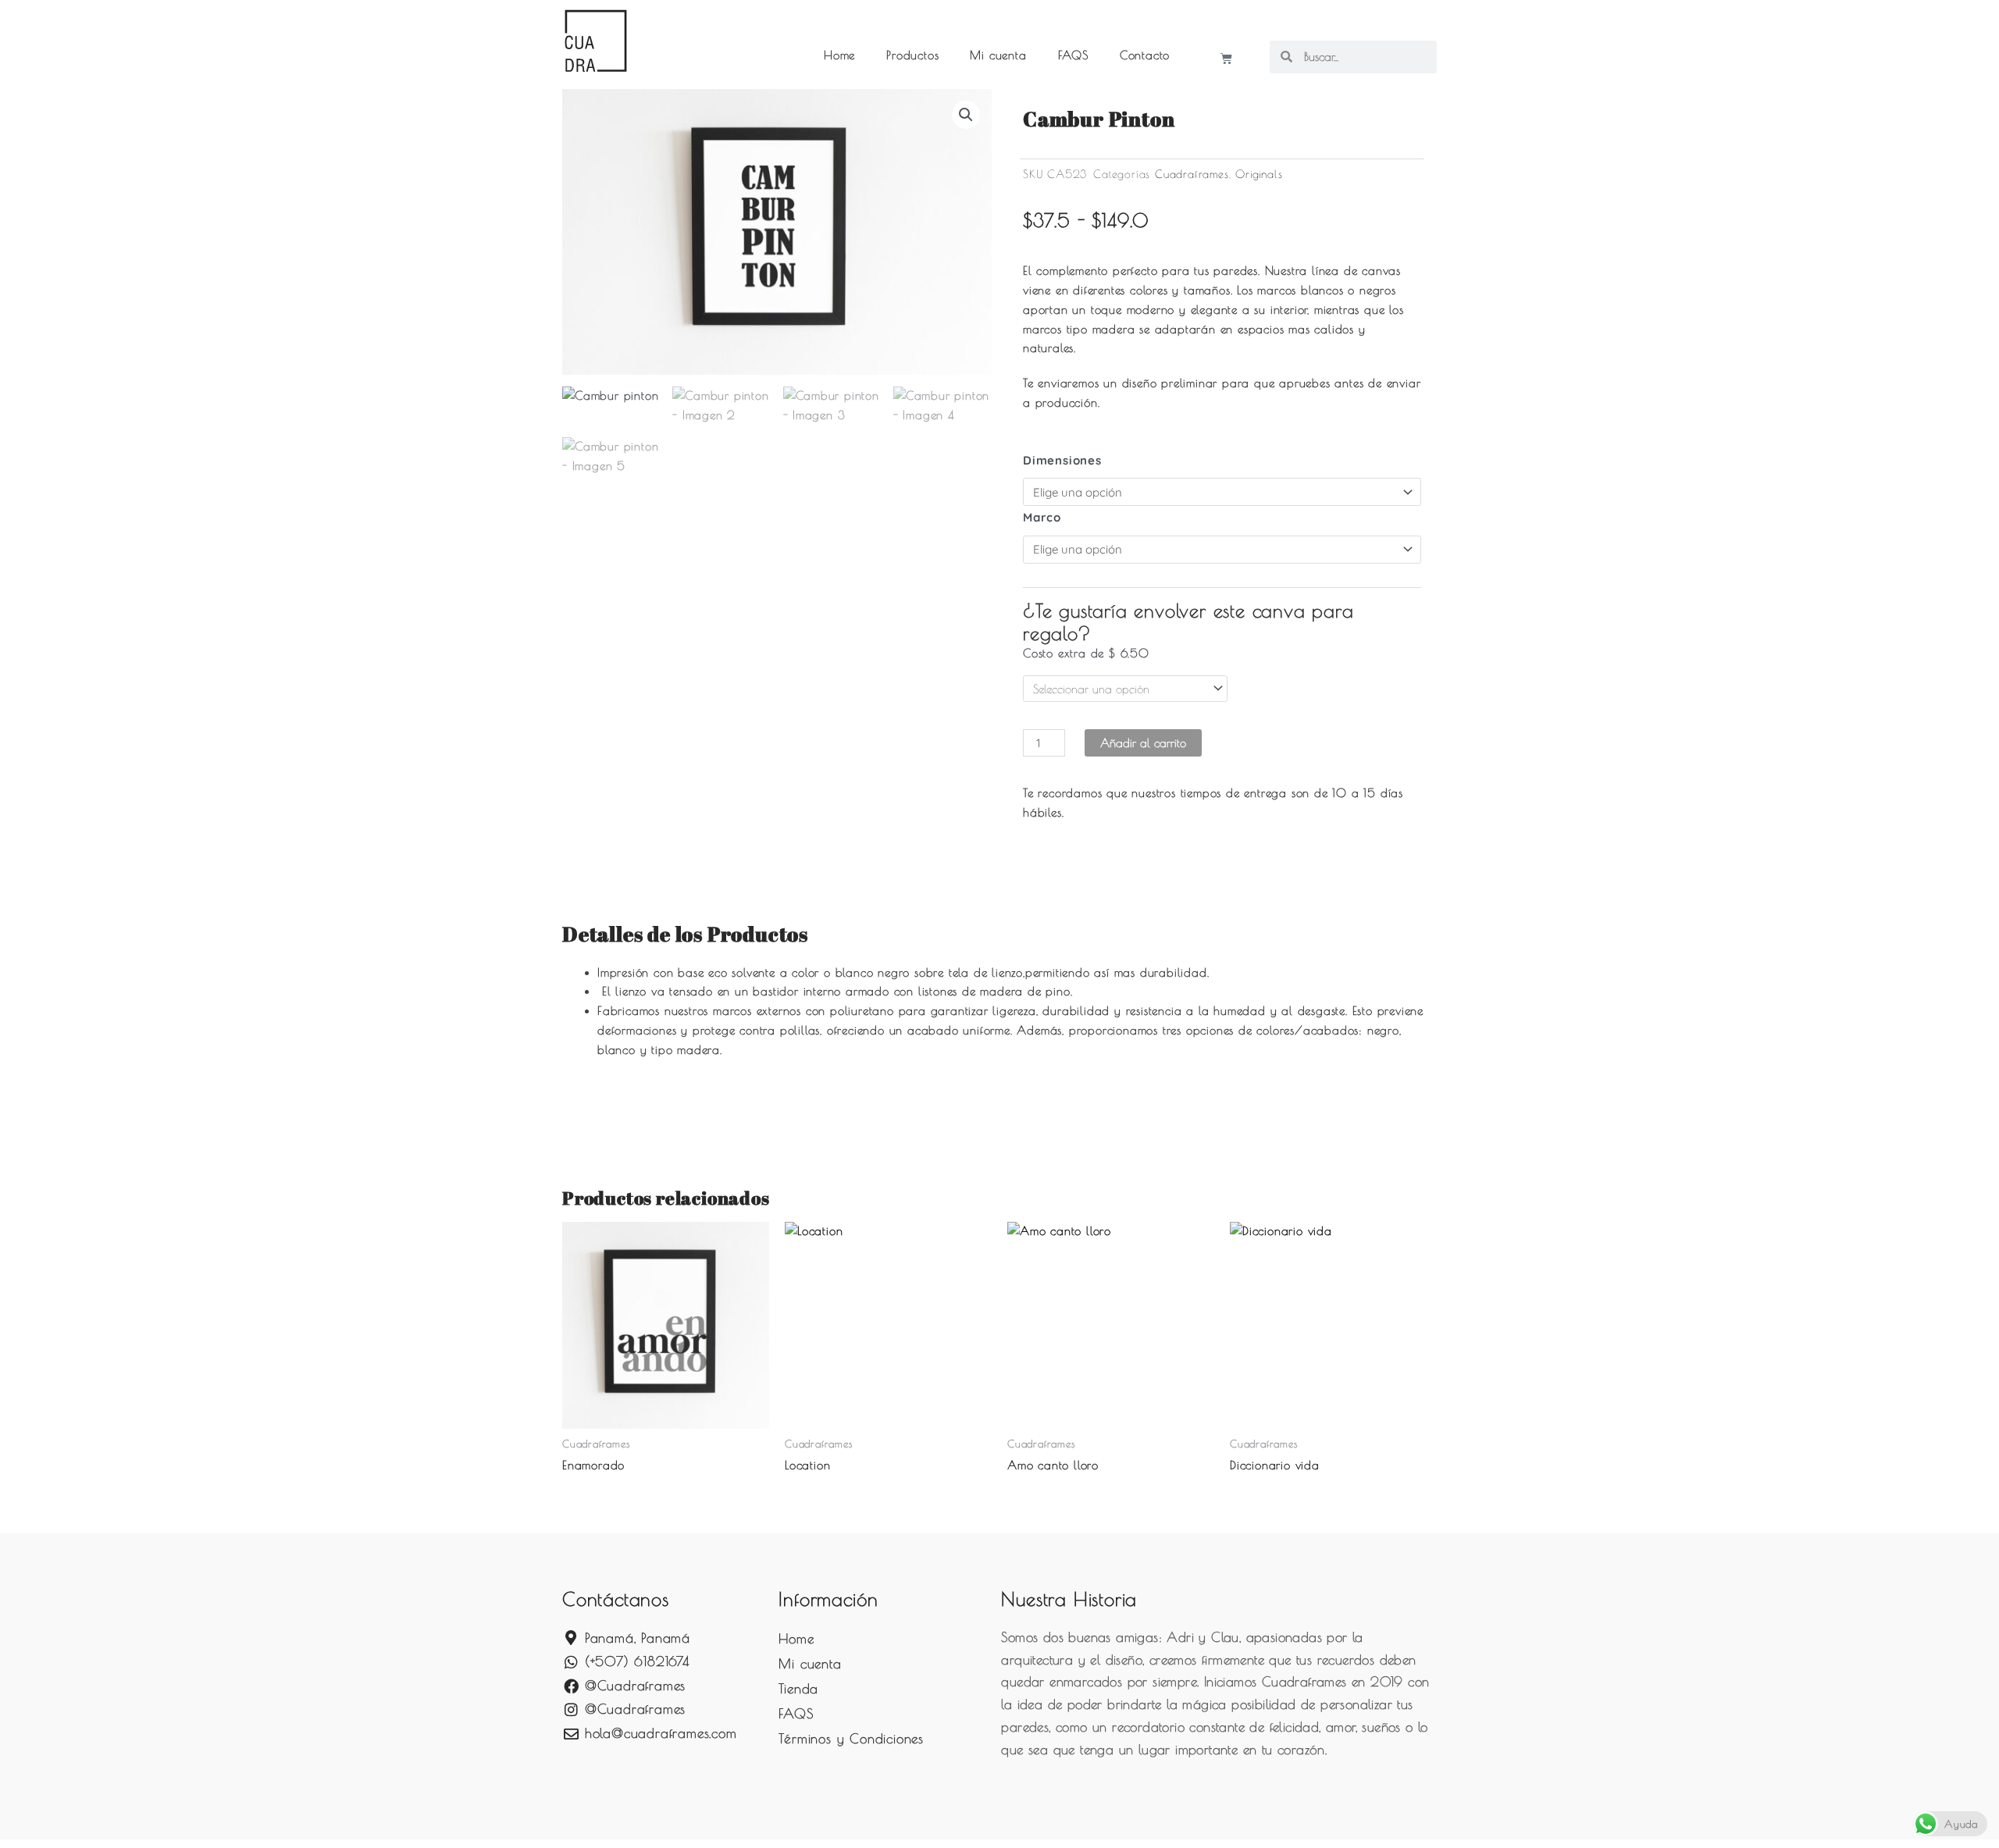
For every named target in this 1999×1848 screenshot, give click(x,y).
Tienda (798, 1689)
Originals (1259, 174)
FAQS (1073, 55)
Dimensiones (1062, 460)
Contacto (1145, 55)
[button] (966, 115)
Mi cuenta (998, 55)
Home (839, 55)
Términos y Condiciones (851, 1739)
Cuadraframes (1192, 174)
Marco (1042, 517)
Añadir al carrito (1143, 743)
